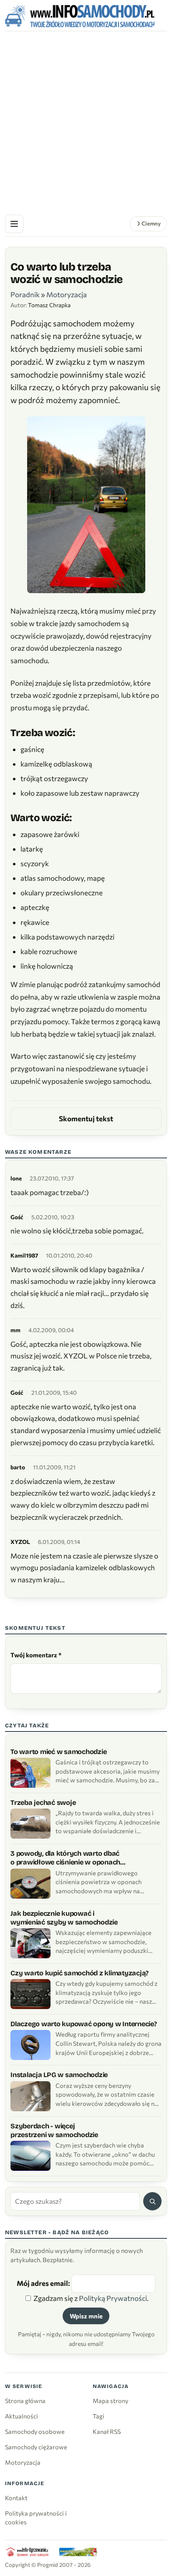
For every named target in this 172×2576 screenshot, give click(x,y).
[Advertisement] (86, 121)
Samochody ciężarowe (36, 2447)
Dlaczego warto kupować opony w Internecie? (84, 2024)
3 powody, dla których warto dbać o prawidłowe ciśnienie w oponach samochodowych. (65, 1858)
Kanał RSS (107, 2431)
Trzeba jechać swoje (43, 1803)
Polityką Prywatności (113, 2298)
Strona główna (25, 2401)
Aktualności (21, 2416)
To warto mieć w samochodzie (58, 1752)
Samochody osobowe (35, 2431)
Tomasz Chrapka (49, 305)
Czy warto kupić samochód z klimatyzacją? (80, 1973)
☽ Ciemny (148, 223)
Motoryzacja (67, 294)
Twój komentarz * (36, 1655)
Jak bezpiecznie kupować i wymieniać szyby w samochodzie (64, 1918)
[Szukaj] (152, 2201)
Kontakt (16, 2498)
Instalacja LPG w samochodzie (59, 2075)
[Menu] (14, 224)
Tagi (99, 2416)
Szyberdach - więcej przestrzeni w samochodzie (54, 2130)
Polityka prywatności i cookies (36, 2517)
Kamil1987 (24, 1255)
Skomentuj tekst (86, 1119)
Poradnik (25, 294)
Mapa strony (110, 2401)
